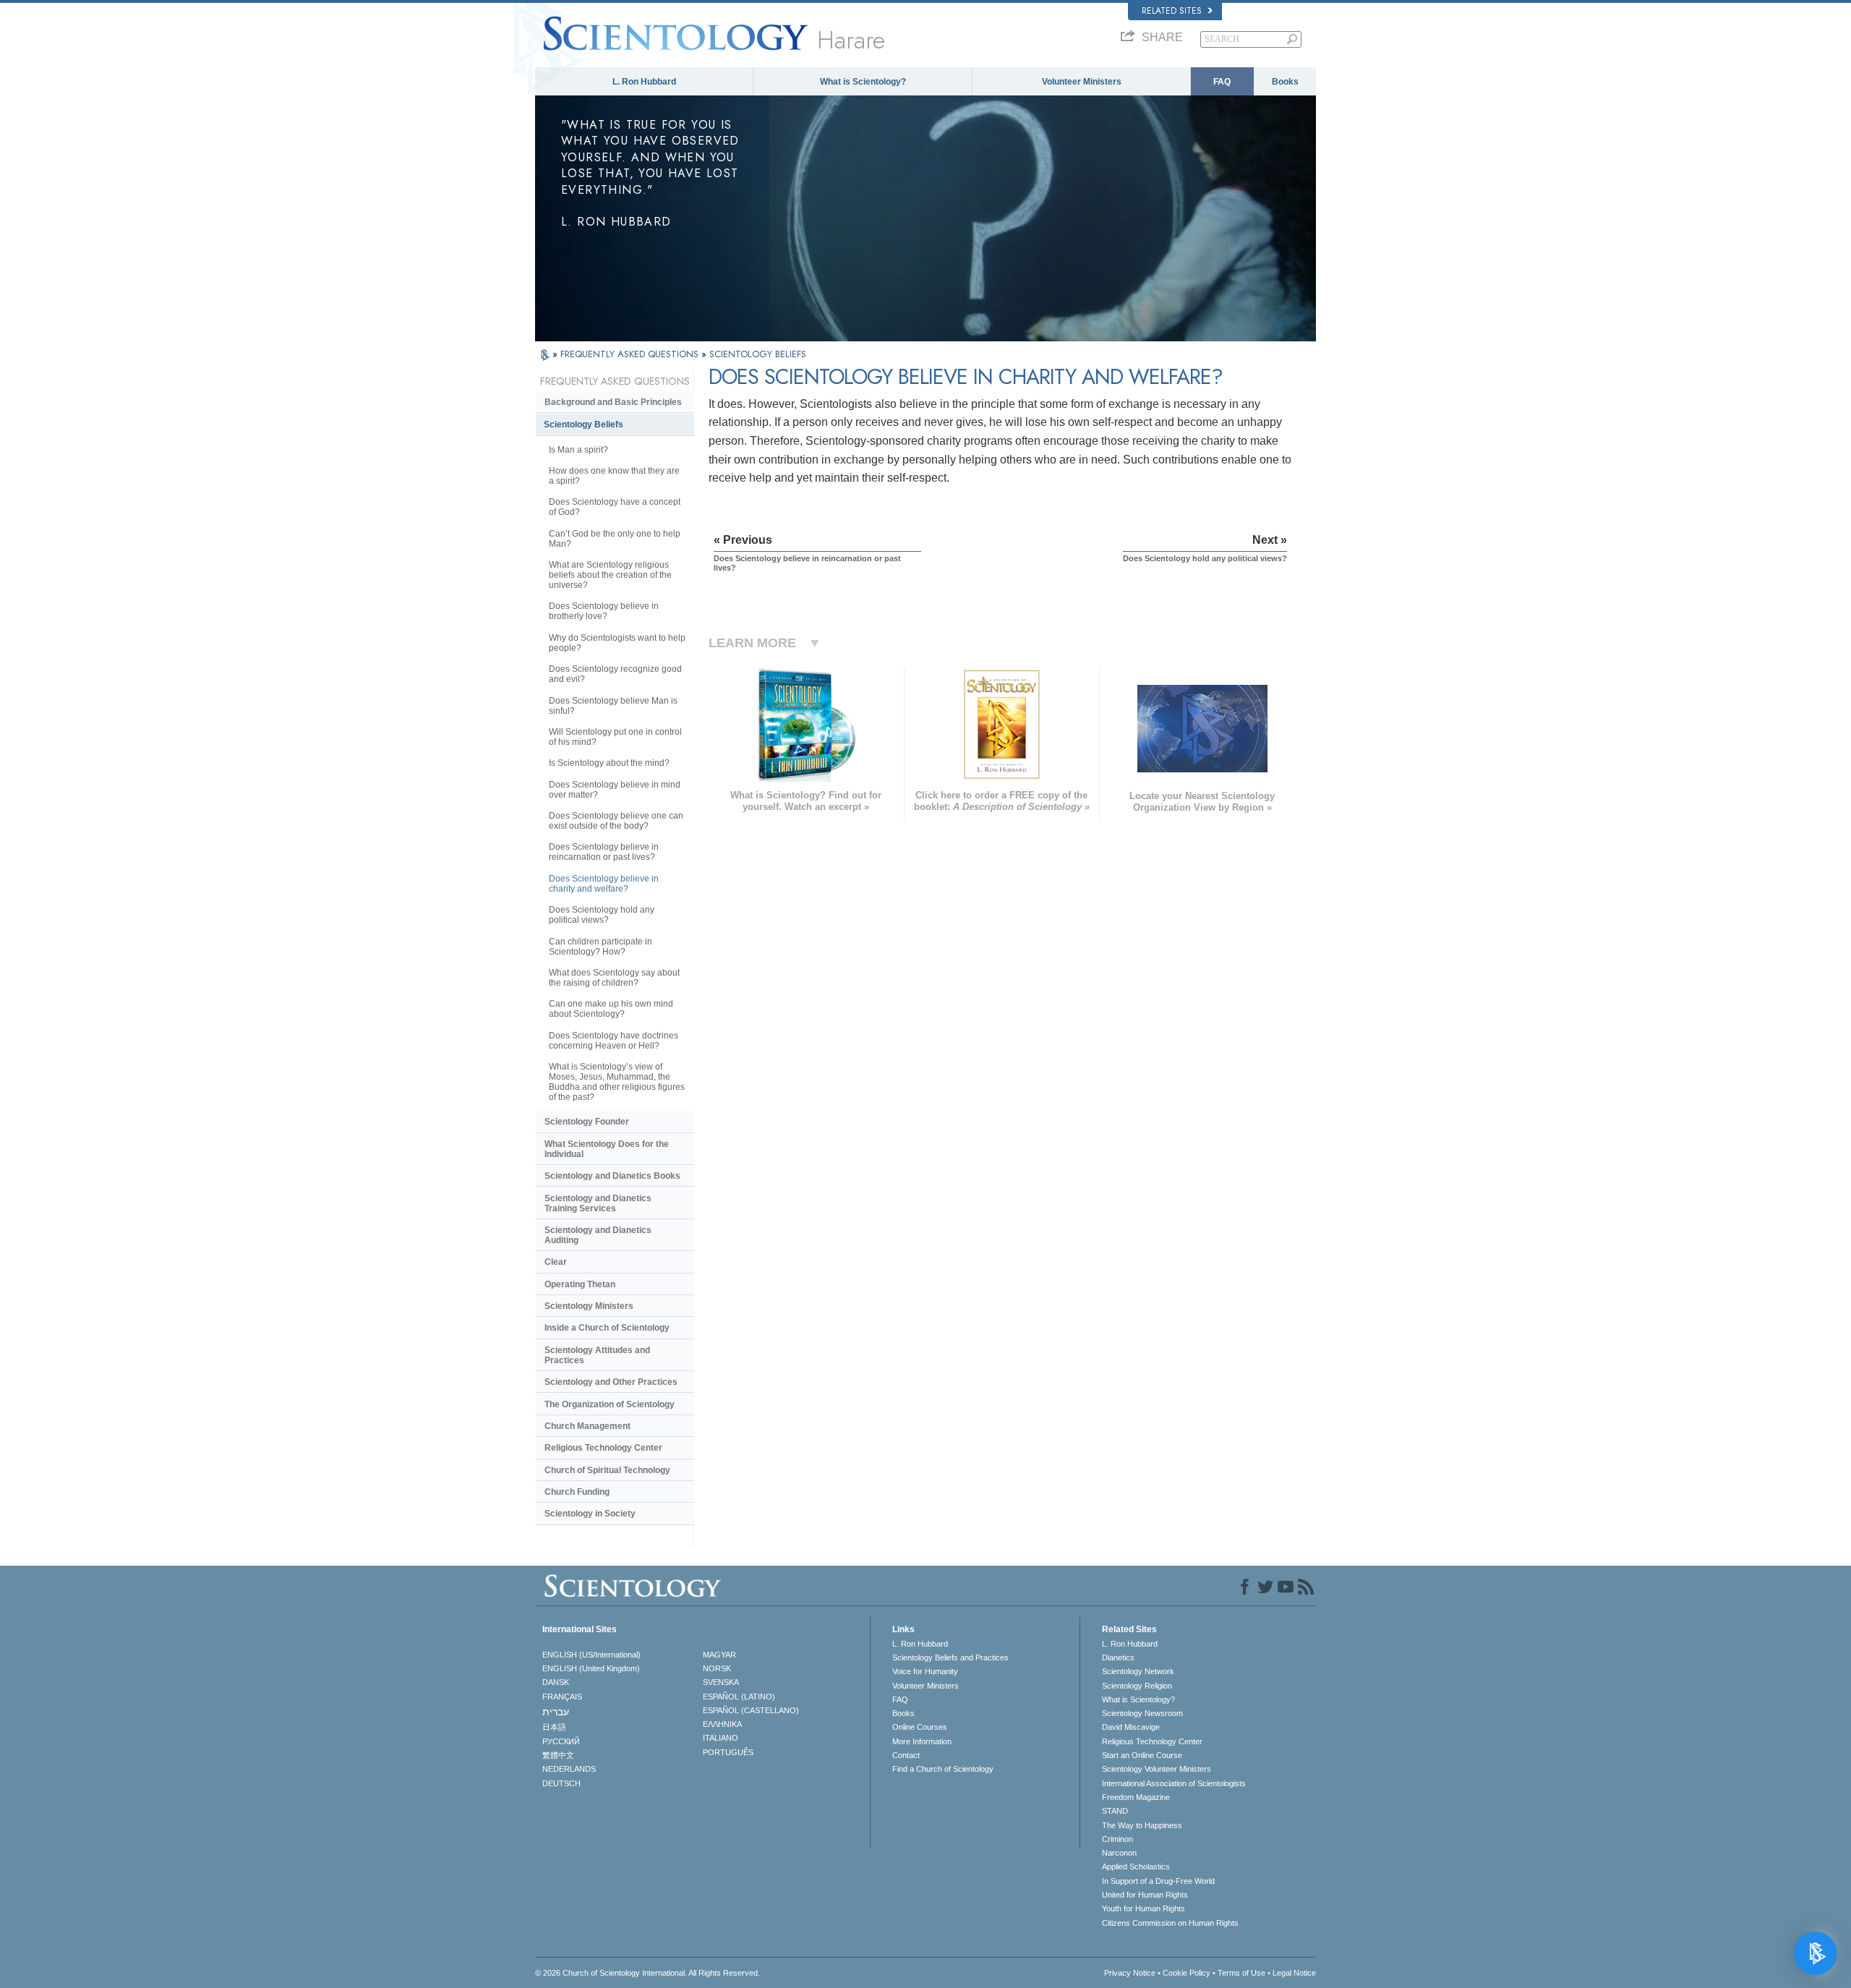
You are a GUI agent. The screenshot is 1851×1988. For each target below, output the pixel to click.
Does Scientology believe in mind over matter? (615, 790)
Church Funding (577, 1492)
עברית (556, 1712)
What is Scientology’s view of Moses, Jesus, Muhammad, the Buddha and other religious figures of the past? (617, 1082)
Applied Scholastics (1136, 1867)
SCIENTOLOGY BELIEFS (758, 354)
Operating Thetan (580, 1284)
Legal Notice (1294, 1973)
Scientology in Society (590, 1514)
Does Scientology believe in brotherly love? (604, 611)
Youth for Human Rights (1143, 1908)
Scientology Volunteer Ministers (1157, 1769)
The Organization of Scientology (610, 1404)
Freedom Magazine (1136, 1797)
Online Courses (920, 1727)
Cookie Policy (1187, 1973)
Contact (906, 1755)
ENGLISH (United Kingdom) (591, 1668)
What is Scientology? (863, 82)
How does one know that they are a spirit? (614, 476)
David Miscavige (1131, 1727)
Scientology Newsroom (1142, 1713)
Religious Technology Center (603, 1448)
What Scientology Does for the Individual (607, 1149)
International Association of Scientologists (1174, 1783)
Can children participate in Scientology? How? (600, 947)
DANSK (556, 1682)
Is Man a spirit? (578, 450)
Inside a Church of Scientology (607, 1328)
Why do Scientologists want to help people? (617, 643)
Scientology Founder (587, 1122)
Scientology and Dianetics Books (612, 1176)
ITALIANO (721, 1738)
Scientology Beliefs (583, 425)
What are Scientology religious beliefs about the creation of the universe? (610, 575)
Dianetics (1118, 1658)
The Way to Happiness (1142, 1825)
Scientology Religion (1137, 1686)
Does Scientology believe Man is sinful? (613, 706)
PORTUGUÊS (728, 1752)
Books (1285, 82)
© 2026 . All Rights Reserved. (647, 1973)
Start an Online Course (1142, 1755)
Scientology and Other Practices (611, 1382)
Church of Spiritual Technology (607, 1470)
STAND (1115, 1811)
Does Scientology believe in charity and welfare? (604, 884)
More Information (922, 1741)
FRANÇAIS (562, 1697)
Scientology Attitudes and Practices (597, 1355)
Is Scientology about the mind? (609, 763)
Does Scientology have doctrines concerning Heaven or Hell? (614, 1041)
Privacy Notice (1130, 1973)
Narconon (1119, 1853)
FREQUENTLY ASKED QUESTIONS (631, 354)
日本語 (554, 1727)
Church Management (587, 1426)
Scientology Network (1138, 1671)
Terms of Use (1241, 1973)
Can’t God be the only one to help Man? (615, 539)
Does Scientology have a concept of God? (615, 507)
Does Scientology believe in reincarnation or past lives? (604, 852)
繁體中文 (558, 1755)
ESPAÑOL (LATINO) (739, 1697)
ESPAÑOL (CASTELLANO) (751, 1710)
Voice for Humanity (925, 1671)
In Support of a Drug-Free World (1158, 1881)
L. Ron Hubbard (644, 82)
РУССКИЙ (561, 1741)
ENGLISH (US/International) (591, 1655)
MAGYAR (719, 1655)
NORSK (717, 1668)
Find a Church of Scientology (943, 1769)
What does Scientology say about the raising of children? (614, 978)
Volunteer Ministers (1082, 82)
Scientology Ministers (589, 1306)
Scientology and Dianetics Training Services (598, 1203)
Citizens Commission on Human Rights (1170, 1923)
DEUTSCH (561, 1783)
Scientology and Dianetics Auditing (598, 1235)
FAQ (1222, 82)
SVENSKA (721, 1682)
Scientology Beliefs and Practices (950, 1658)
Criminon (1117, 1839)
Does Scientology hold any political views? (602, 915)
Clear (556, 1262)
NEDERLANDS (569, 1769)
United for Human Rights (1145, 1895)
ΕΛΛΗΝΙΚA (722, 1724)
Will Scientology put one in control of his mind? (615, 737)
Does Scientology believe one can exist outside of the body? (616, 821)
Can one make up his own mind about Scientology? (611, 1009)
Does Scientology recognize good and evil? (615, 674)
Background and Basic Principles (613, 402)
